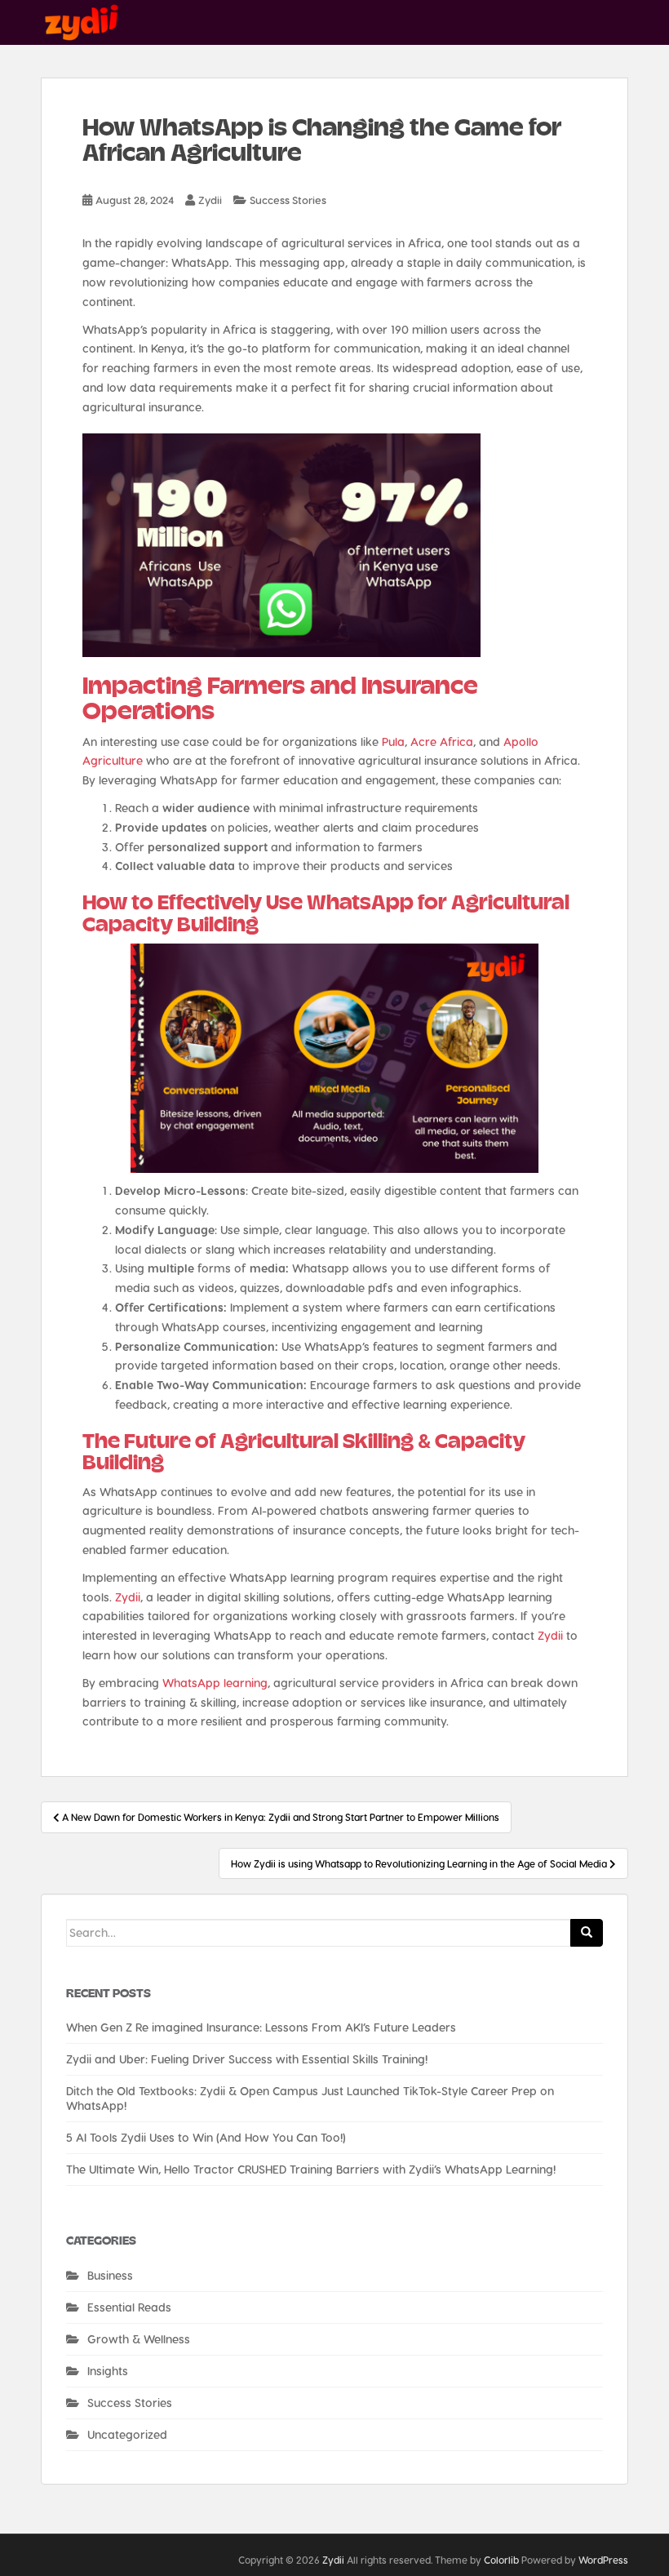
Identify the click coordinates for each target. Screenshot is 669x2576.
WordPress (603, 2560)
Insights (108, 2371)
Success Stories (288, 200)
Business (110, 2275)
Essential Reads (129, 2307)
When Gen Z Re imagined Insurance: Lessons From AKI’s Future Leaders (261, 2027)
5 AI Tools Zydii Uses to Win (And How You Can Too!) (206, 2137)
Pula (393, 742)
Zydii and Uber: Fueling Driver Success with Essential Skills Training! (247, 2059)
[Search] (587, 1933)
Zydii (210, 200)
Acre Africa (442, 742)
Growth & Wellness (139, 2339)
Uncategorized (127, 2434)
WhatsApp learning (215, 1683)
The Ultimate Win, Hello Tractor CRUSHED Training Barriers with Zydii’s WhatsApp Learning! (311, 2169)
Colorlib (501, 2560)
